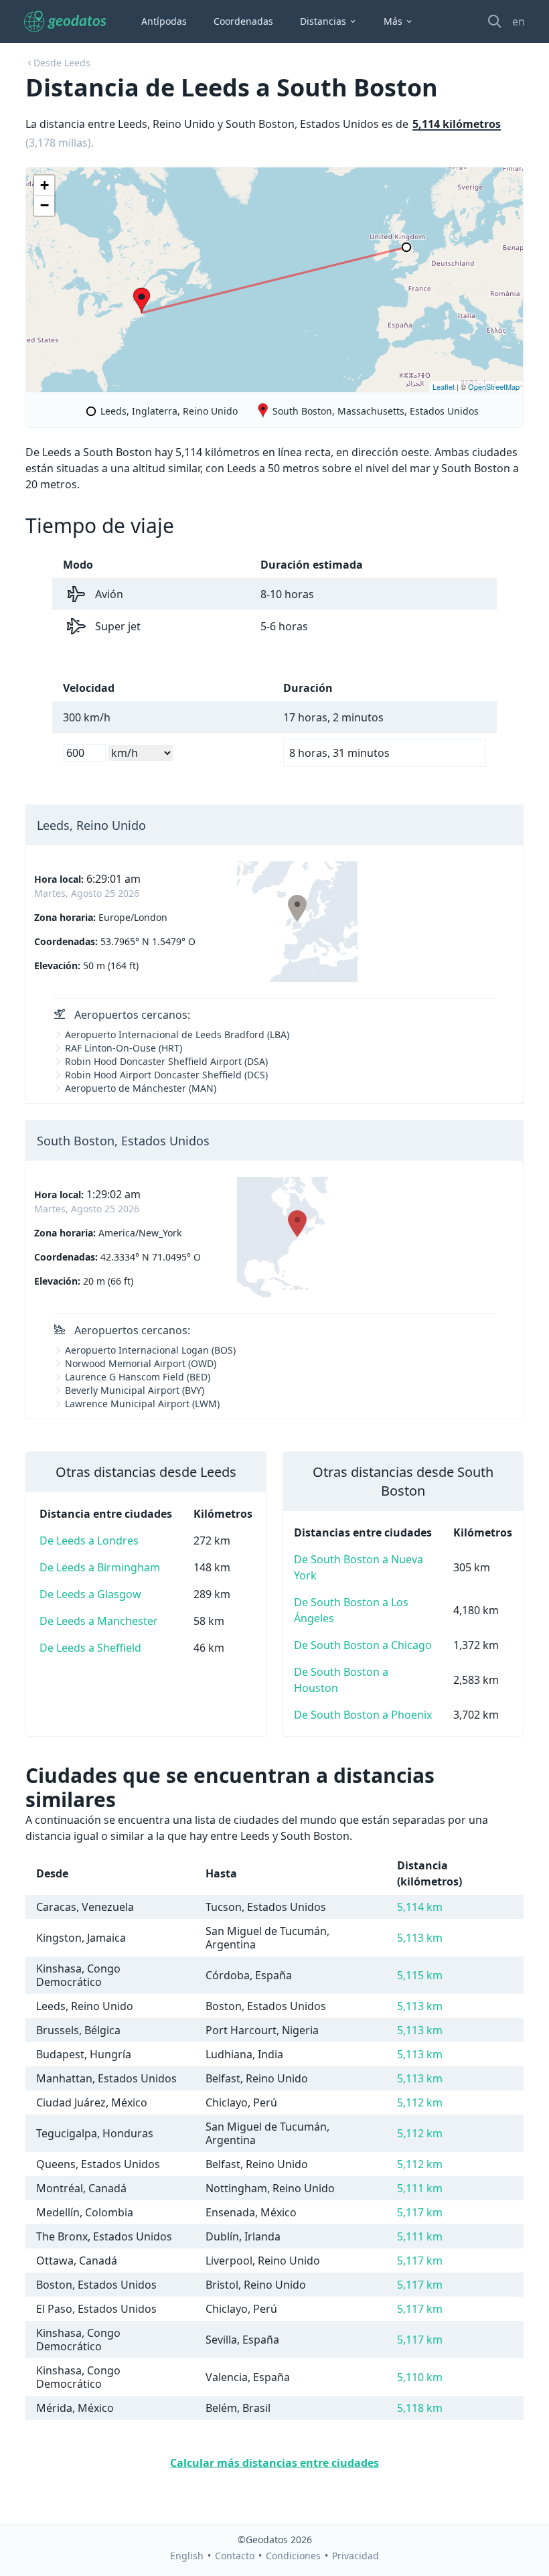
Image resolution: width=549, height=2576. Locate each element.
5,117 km (420, 2212)
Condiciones (293, 2556)
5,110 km (420, 2377)
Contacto (235, 2556)
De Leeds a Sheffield (90, 1648)
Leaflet (444, 386)
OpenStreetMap (494, 386)
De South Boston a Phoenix (363, 1715)
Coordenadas (243, 21)
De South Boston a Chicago (363, 1645)
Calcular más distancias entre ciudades (274, 2463)
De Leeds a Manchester (99, 1621)
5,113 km (420, 1938)
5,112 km (420, 2102)
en (519, 21)
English (187, 2556)
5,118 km (420, 2408)
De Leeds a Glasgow (90, 1594)
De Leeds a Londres (89, 1541)
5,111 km (420, 2188)
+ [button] (45, 185)
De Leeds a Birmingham (100, 1567)
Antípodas (164, 21)
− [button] (45, 205)
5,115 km (420, 1975)
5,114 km (420, 1907)
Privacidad (356, 2556)
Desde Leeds (62, 63)
